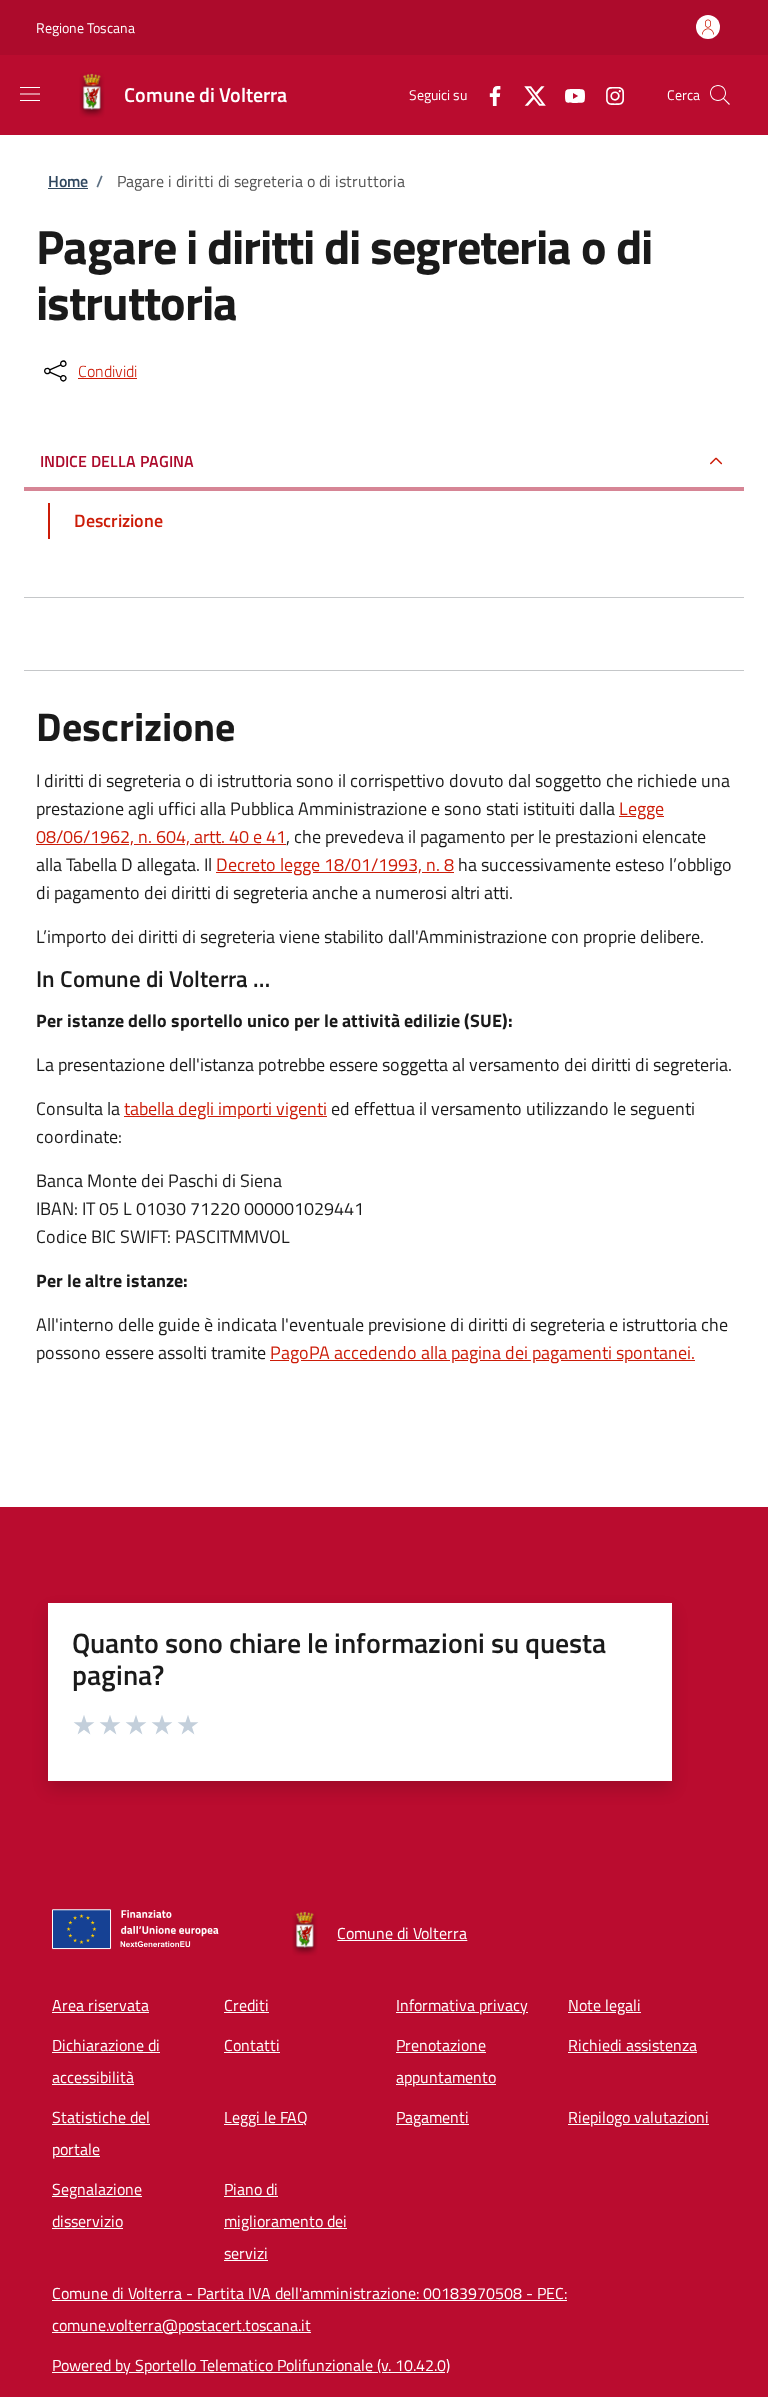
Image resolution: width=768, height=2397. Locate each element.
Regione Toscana (85, 27)
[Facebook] (487, 94)
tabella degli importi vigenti (225, 1108)
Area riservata (100, 2005)
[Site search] (720, 95)
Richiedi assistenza (632, 2045)
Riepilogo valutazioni (638, 2117)
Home (68, 181)
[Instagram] (607, 94)
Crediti (246, 2005)
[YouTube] (567, 94)
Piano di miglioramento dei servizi (285, 2221)
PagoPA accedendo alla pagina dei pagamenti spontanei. (482, 1352)
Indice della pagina (117, 461)
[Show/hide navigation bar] (30, 94)
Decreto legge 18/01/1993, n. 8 (335, 864)
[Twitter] (527, 94)
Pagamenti (432, 2117)
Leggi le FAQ (266, 2117)
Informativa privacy (462, 2005)
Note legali (604, 2005)
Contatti (252, 2045)
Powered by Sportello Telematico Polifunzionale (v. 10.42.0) (251, 2365)
